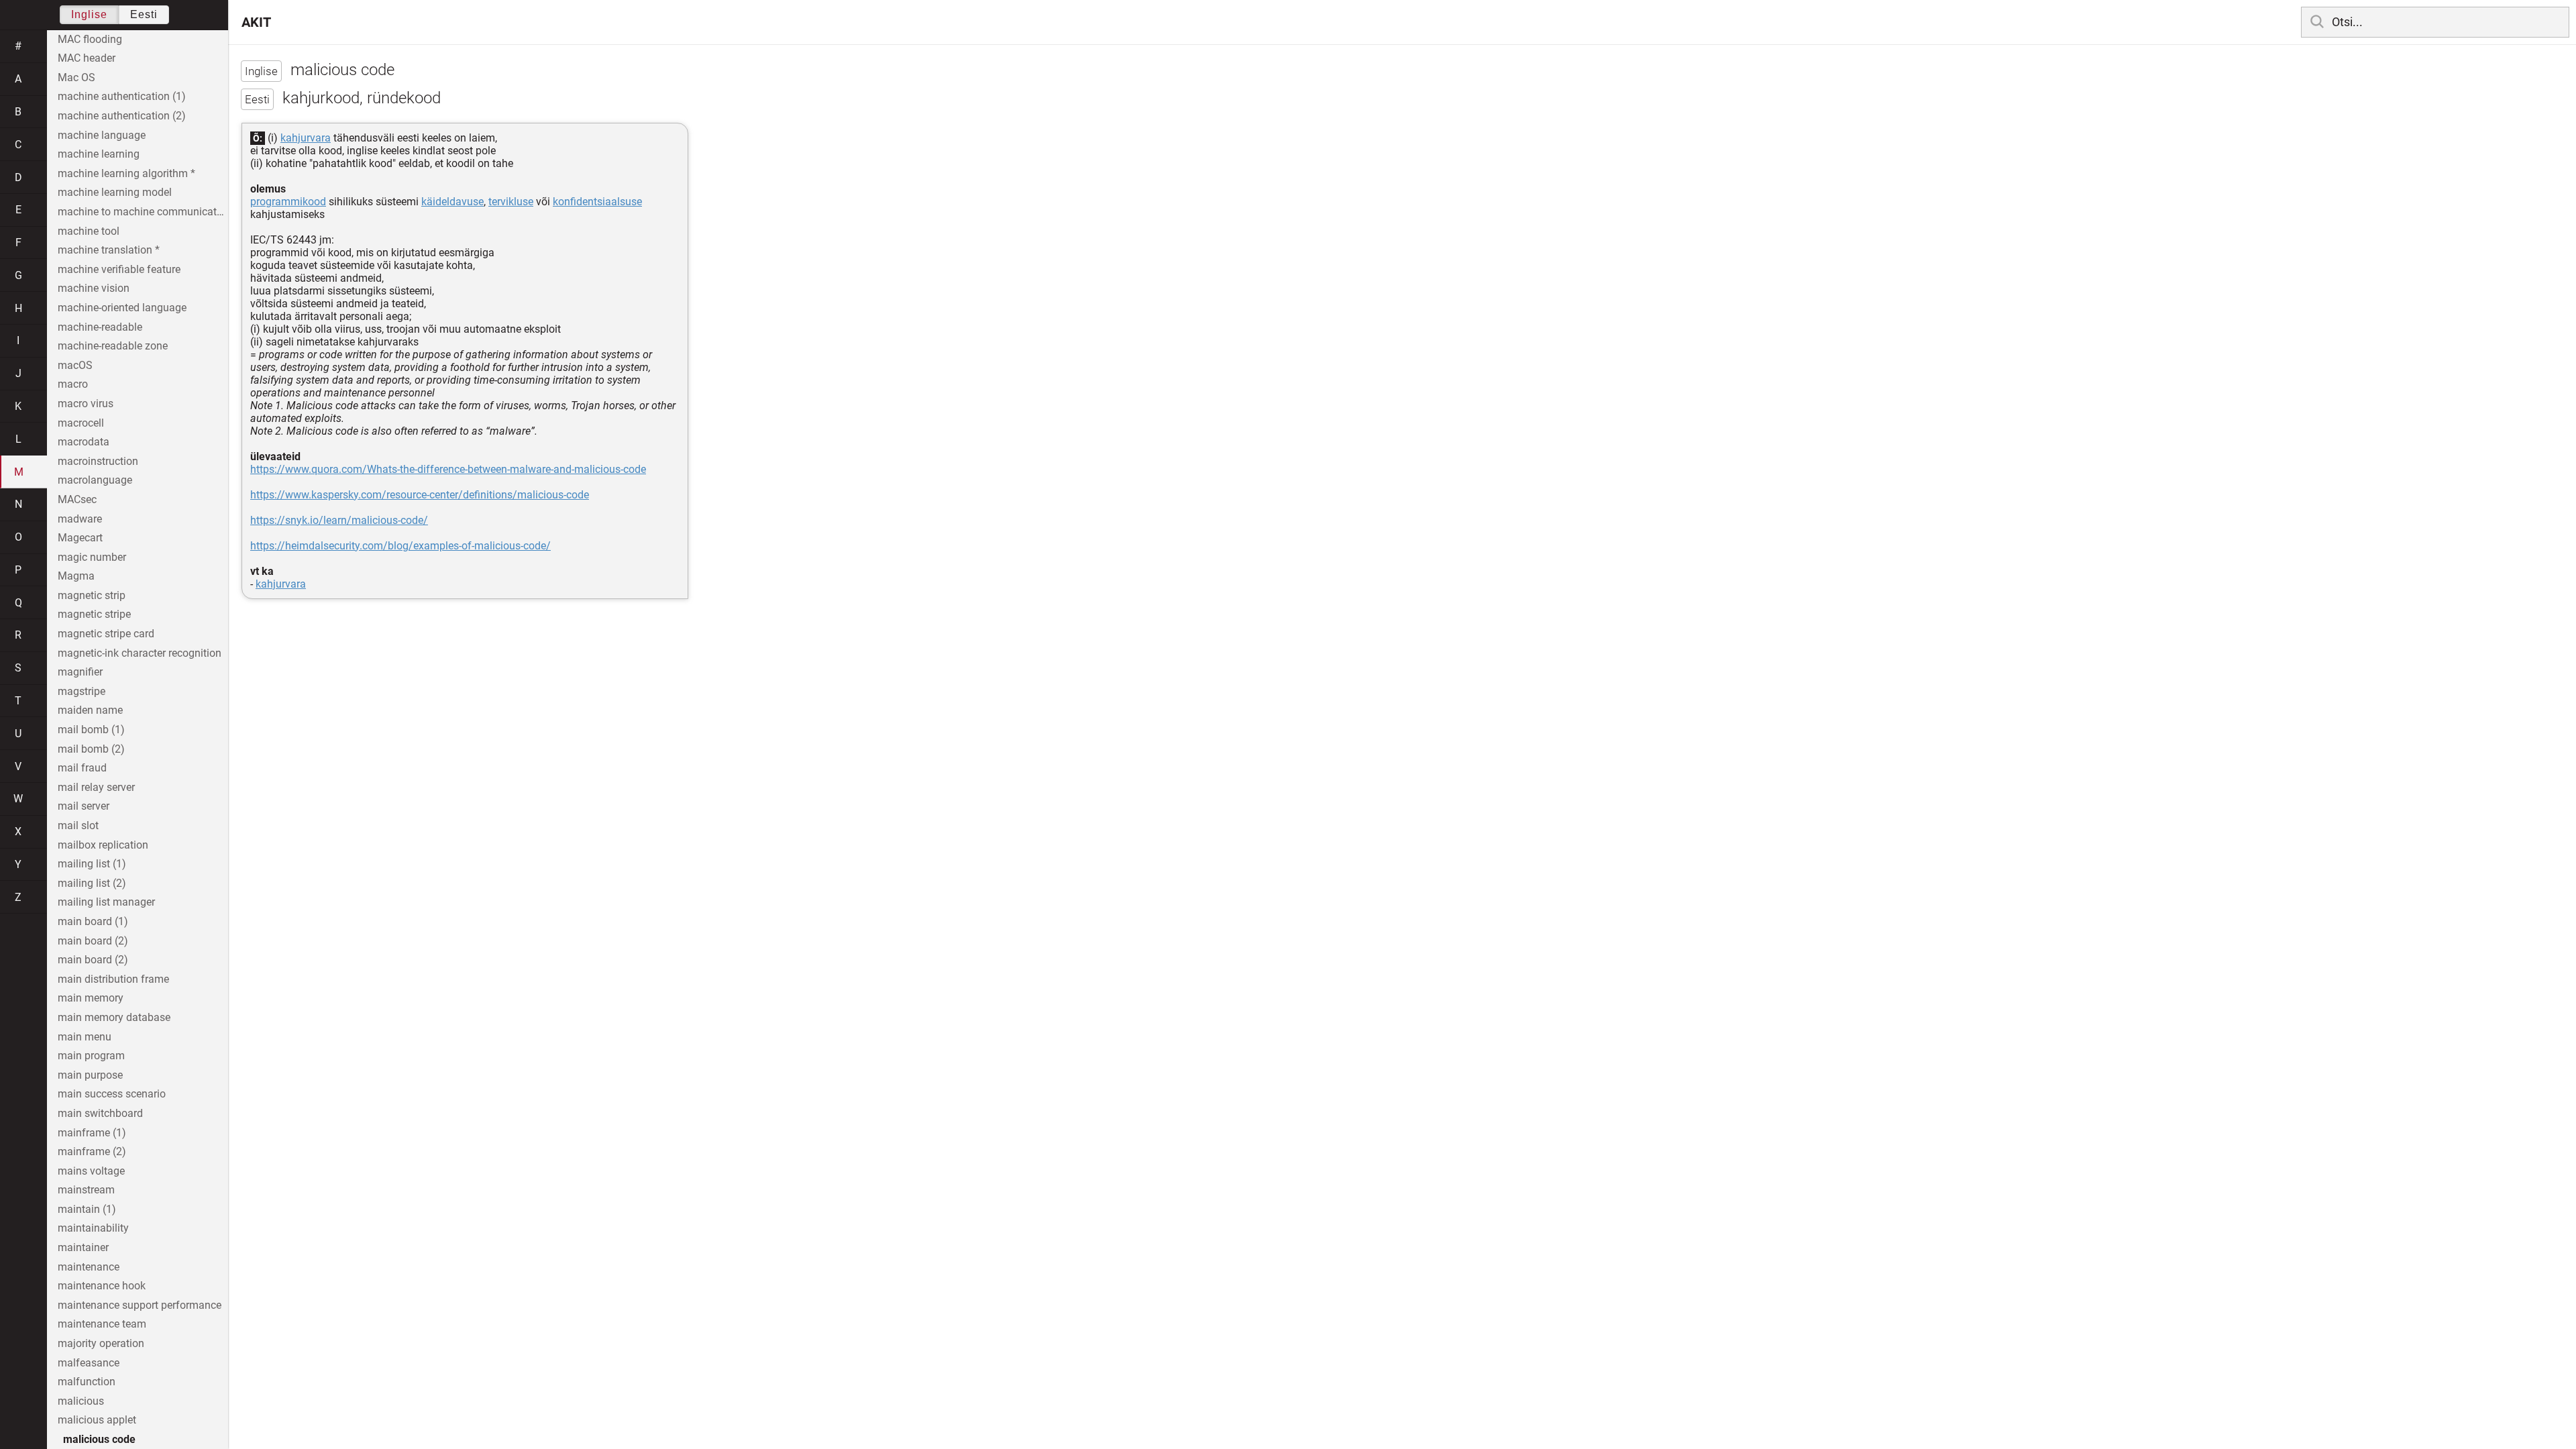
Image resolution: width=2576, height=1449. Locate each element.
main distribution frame (113, 979)
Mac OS (76, 77)
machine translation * (109, 250)
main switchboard (100, 1113)
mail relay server (96, 787)
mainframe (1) (92, 1133)
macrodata (84, 442)
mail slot (78, 825)
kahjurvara (306, 138)
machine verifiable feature (119, 269)
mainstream (86, 1190)
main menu (85, 1037)
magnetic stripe (94, 614)
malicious (81, 1401)
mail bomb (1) (91, 730)
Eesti (144, 14)
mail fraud (82, 768)
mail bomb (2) (91, 749)
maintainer (83, 1247)
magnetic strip (92, 595)
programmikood (288, 202)
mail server (84, 806)
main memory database (114, 1017)
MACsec (77, 499)
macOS (75, 365)
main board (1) (93, 921)
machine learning (99, 154)
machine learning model (115, 192)
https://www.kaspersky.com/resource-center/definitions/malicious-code (420, 495)
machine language (102, 135)
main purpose (90, 1075)
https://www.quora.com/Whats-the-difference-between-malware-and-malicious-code (448, 469)
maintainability (93, 1228)
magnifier (80, 672)
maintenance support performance (140, 1305)
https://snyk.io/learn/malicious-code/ (339, 520)
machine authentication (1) (122, 96)
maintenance (89, 1267)
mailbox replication (103, 845)
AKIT (256, 22)
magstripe (82, 691)
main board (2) (93, 941)
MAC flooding (90, 39)
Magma (76, 576)
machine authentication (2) (122, 116)
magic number (92, 557)
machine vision (94, 288)
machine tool (89, 231)
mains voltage (91, 1171)
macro (73, 384)
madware (80, 519)
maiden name (90, 710)
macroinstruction (98, 461)
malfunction (87, 1382)
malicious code (99, 1439)
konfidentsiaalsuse (597, 202)
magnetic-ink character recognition (140, 653)
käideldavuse (452, 202)
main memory (91, 998)
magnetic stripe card (106, 634)
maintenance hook (102, 1286)
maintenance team (102, 1324)
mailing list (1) (92, 864)
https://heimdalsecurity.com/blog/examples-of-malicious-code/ (400, 546)
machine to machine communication (143, 212)
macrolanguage (95, 480)
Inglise (89, 14)
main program (91, 1056)
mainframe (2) (92, 1151)
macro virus (86, 404)
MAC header (87, 58)
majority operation (101, 1343)
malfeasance (89, 1363)
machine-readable (100, 327)
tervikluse (511, 202)
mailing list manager (106, 902)
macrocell (81, 423)
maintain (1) (87, 1209)
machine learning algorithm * (126, 173)
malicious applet (97, 1420)
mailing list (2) (92, 883)
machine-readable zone (113, 346)
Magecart (80, 538)
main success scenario (112, 1094)
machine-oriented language (122, 308)
